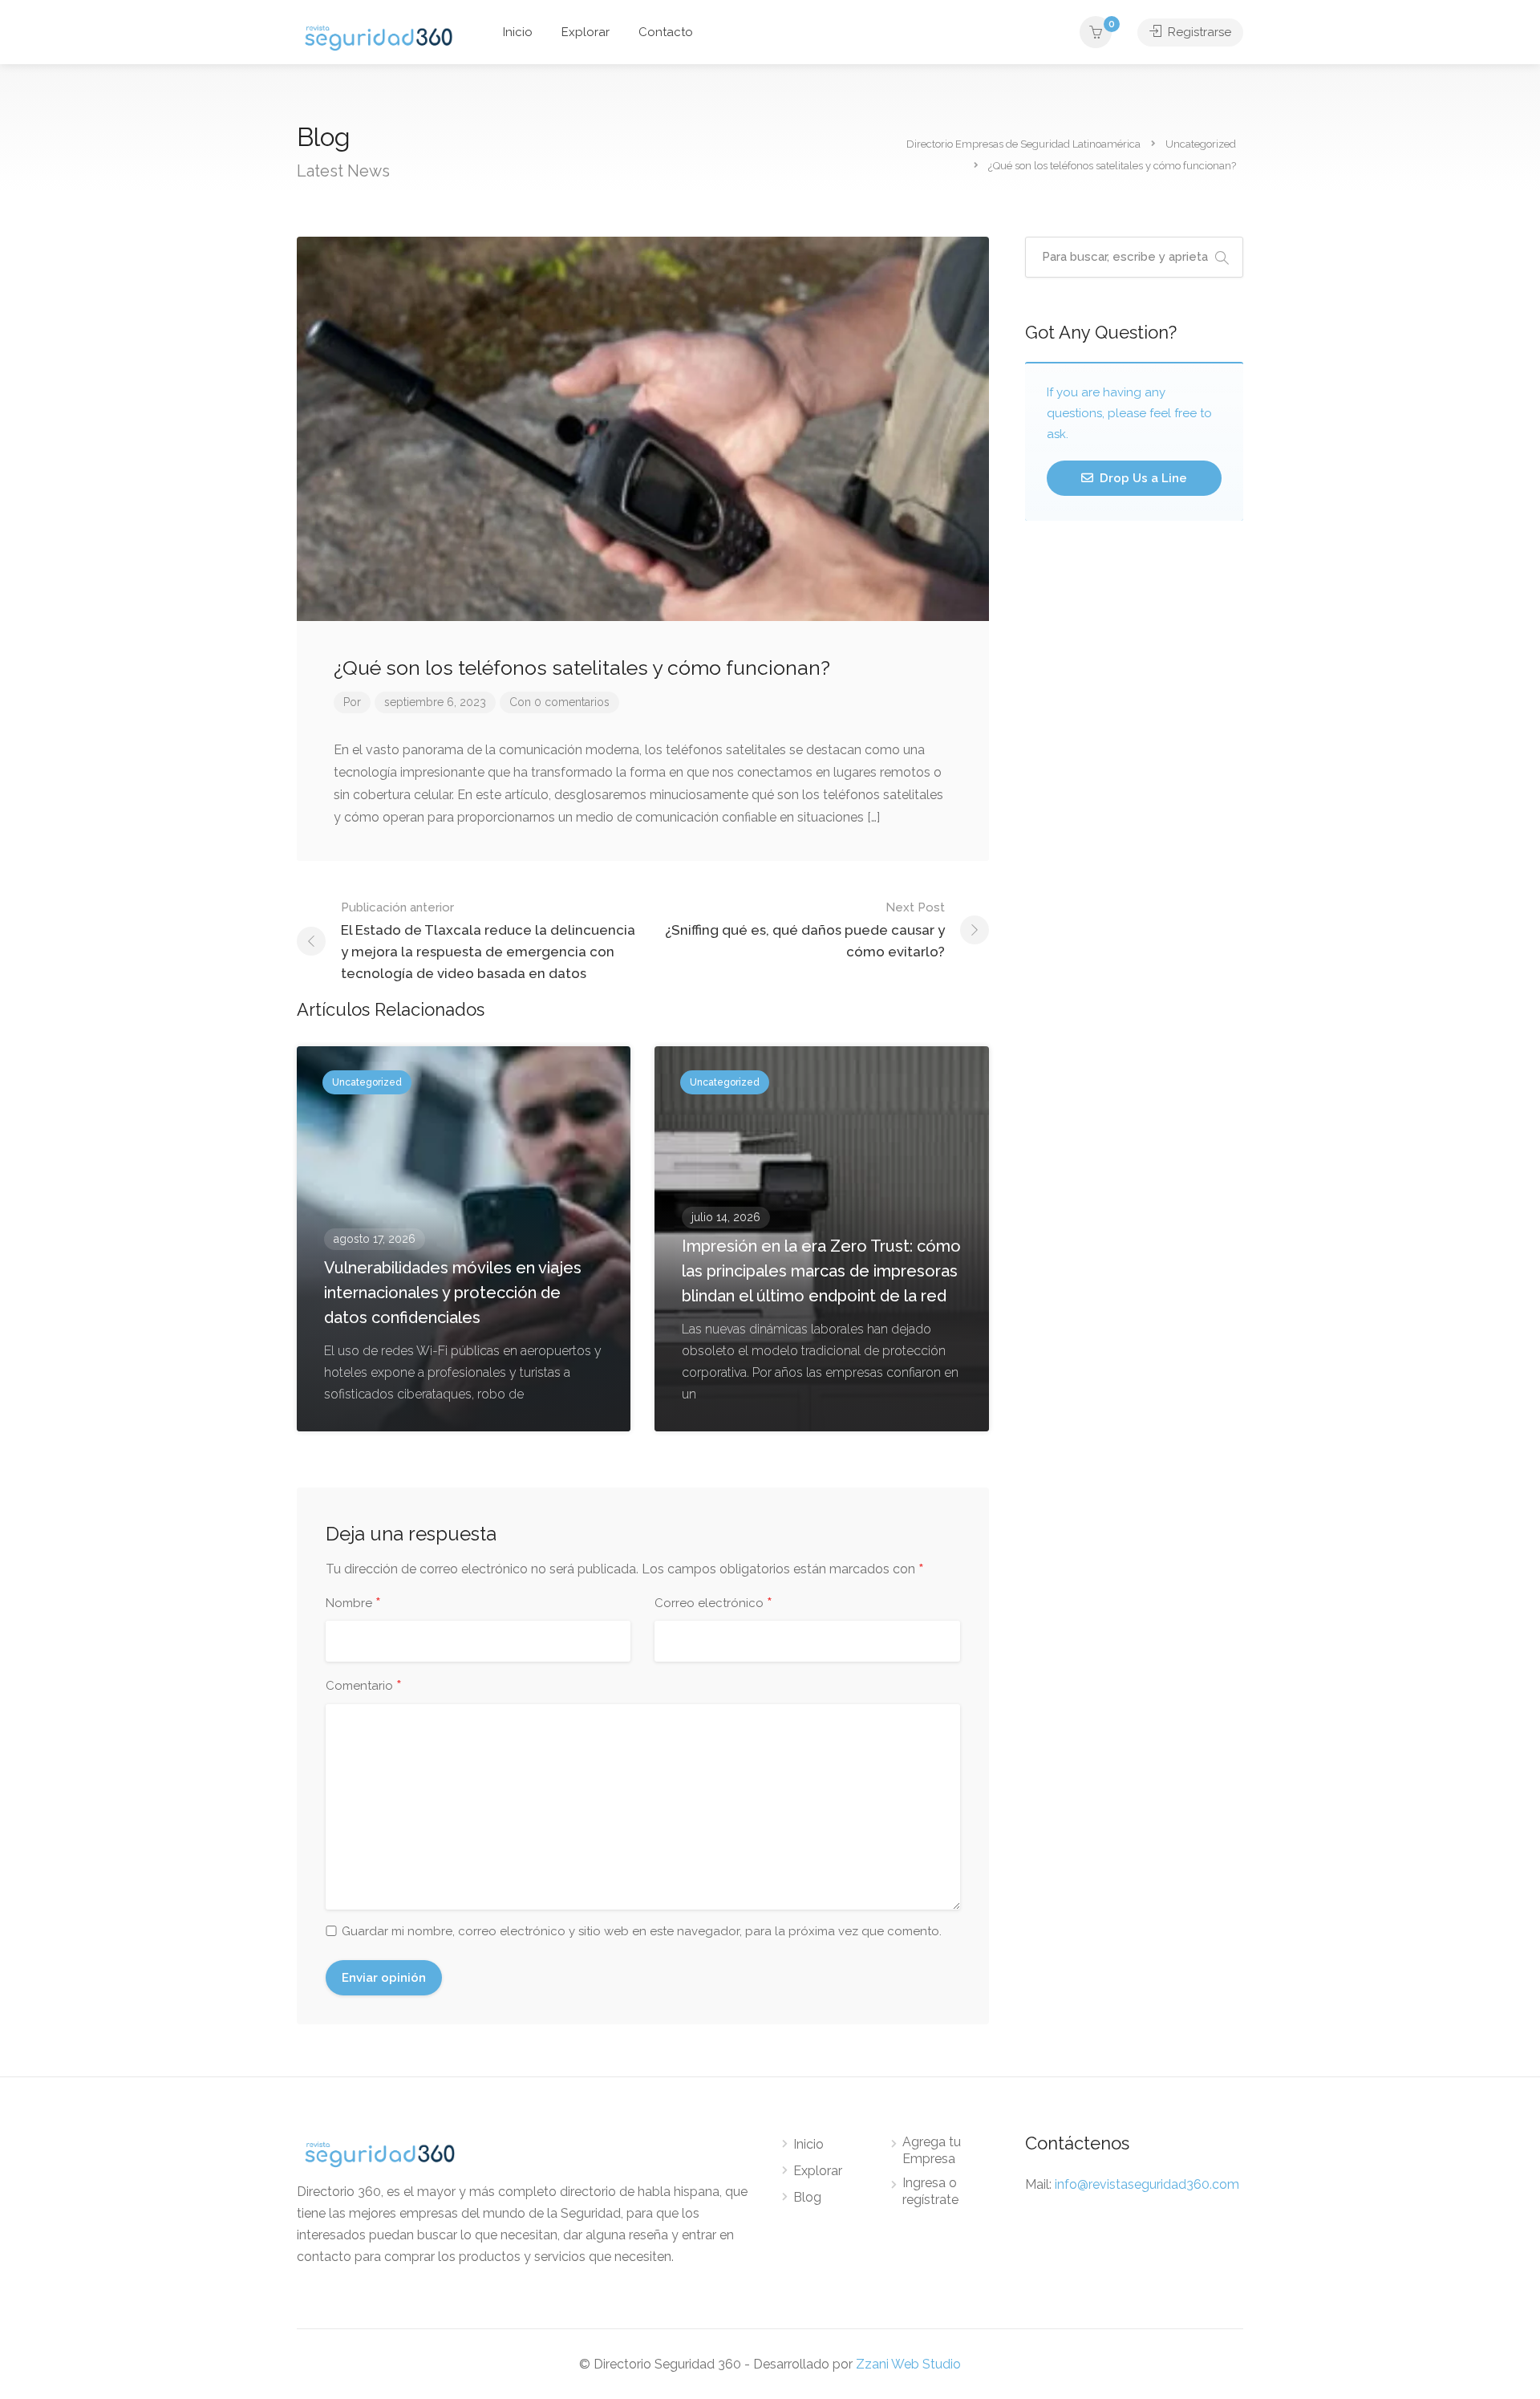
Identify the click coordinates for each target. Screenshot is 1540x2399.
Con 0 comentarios (559, 702)
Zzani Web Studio (908, 2364)
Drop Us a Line (1142, 478)
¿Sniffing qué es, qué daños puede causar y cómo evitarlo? (805, 930)
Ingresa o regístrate (930, 2191)
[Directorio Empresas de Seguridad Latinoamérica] (379, 37)
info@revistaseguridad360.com (1147, 2184)
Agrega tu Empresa (932, 2150)
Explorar (586, 32)
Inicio (518, 32)
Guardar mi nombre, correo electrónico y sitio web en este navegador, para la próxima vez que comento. (642, 1931)
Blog (807, 2197)
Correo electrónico (713, 1604)
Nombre (353, 1604)
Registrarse (1198, 32)
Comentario (364, 1687)
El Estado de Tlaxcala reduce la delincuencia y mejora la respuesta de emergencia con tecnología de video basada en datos (488, 941)
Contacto (666, 32)
